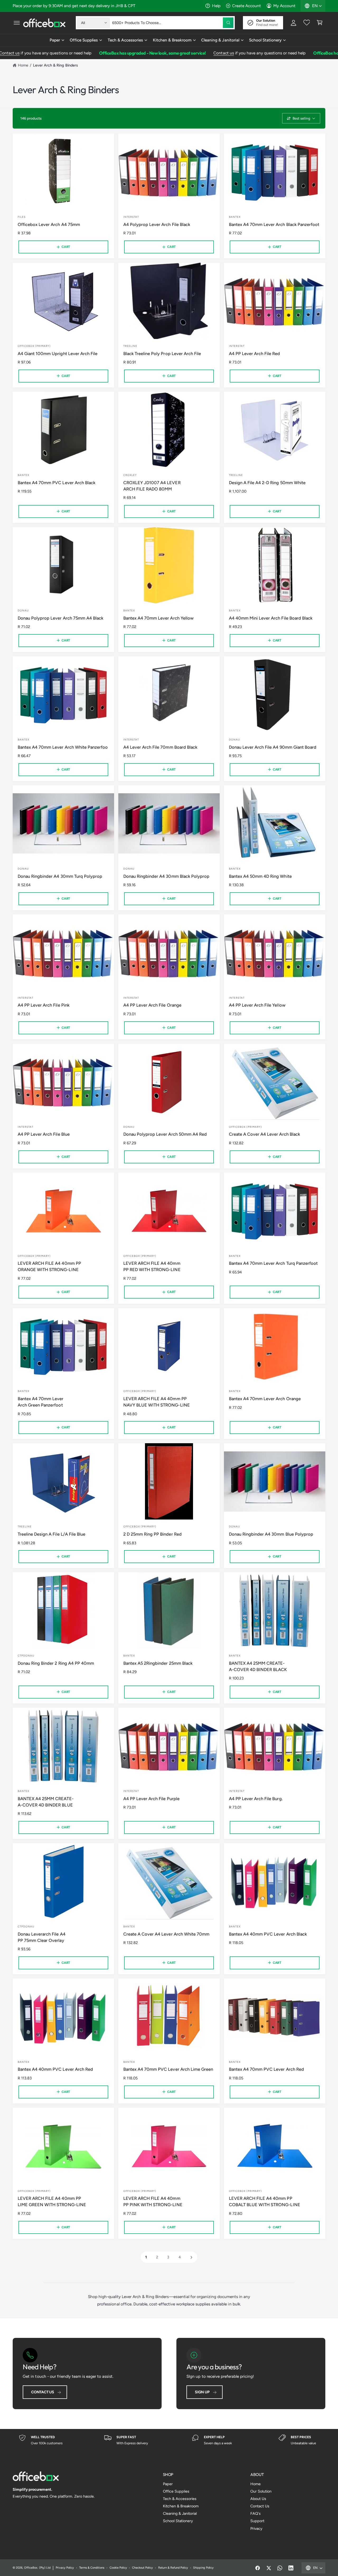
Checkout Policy (142, 2568)
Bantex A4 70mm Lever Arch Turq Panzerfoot (273, 1263)
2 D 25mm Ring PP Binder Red (152, 1534)
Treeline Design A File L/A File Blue (51, 1534)
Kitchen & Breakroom (172, 40)
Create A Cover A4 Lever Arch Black (264, 1134)
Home (23, 65)
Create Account (247, 6)
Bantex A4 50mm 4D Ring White (260, 876)
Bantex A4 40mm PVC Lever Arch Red (55, 2069)
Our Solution (261, 2491)
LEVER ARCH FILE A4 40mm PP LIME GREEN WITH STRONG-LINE (52, 2201)
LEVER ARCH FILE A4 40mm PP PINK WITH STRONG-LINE (153, 2201)
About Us (258, 2499)
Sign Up (202, 2392)
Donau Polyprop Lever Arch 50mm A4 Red (165, 1134)
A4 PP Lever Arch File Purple (151, 1799)
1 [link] (146, 2257)
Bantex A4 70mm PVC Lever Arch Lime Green (168, 2069)
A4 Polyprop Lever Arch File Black (157, 224)
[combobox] (173, 23)
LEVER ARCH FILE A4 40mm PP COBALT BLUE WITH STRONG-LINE (264, 2201)
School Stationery (265, 40)
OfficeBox (31, 2568)
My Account (284, 6)
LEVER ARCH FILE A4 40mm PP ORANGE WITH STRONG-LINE (49, 1266)
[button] (17, 23)
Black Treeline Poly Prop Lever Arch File (162, 353)
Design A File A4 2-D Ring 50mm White (267, 483)
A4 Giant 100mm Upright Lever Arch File (58, 353)
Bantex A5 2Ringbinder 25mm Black (158, 1663)
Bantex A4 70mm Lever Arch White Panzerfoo (63, 747)
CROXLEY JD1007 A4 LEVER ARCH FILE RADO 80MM (152, 486)
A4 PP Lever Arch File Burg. (256, 1799)
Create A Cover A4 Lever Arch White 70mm (166, 1934)
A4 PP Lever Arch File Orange (152, 1005)
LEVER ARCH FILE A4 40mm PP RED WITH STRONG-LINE (152, 1266)
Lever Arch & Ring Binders (55, 65)
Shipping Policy (203, 2568)
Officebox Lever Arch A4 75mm (49, 224)
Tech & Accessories (125, 40)
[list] (169, 2440)
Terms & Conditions (92, 2568)
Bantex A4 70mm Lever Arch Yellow (158, 618)
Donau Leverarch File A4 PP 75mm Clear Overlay (41, 1937)
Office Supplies (84, 40)
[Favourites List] (307, 23)
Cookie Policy (118, 2568)
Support (257, 2521)
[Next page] (191, 2257)
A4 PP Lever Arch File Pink (43, 1005)
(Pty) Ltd (45, 2568)
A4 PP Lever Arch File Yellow (257, 1005)
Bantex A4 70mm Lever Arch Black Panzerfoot (274, 224)
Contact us (180, 53)
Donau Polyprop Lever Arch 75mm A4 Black (60, 618)
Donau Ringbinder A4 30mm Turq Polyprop (60, 876)
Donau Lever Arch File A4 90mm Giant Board (273, 747)
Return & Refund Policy (173, 2568)
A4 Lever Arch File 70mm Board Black (160, 747)
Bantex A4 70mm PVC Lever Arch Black (57, 483)
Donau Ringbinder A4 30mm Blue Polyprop (271, 1534)
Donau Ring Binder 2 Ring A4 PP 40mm (56, 1663)
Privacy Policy (65, 2568)
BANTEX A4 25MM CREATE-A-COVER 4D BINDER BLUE (46, 1802)
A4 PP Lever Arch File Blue (44, 1134)
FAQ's (255, 2513)
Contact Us (43, 2392)
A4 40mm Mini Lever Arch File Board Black (271, 618)
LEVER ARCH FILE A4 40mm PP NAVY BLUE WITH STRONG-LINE (156, 1402)
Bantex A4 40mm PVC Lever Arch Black (268, 1934)
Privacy (256, 2528)
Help (216, 6)
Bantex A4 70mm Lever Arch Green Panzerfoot (41, 1402)
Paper (55, 40)
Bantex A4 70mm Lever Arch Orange (265, 1399)
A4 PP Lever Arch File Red (254, 353)
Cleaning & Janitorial (220, 40)
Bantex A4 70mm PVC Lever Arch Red (266, 2069)
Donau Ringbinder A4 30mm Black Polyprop (166, 876)
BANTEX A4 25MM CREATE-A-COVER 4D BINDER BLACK (258, 1666)
